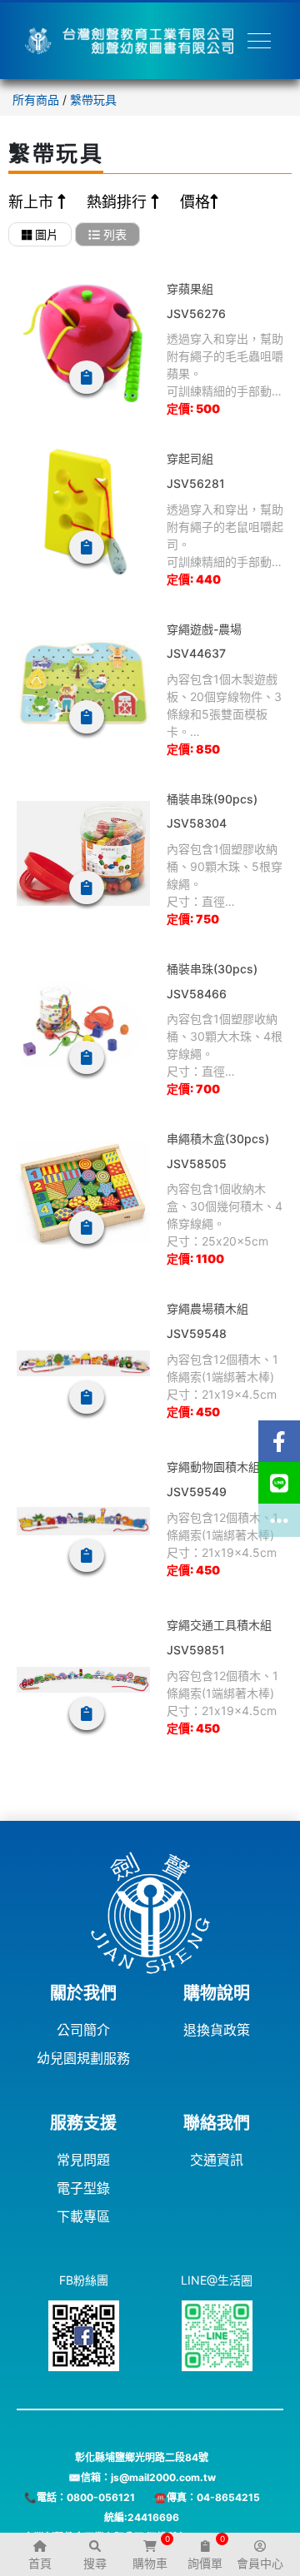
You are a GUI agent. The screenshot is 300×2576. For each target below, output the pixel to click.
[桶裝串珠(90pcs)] (83, 853)
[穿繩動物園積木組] (83, 1521)
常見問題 (83, 2160)
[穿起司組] (83, 513)
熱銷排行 (119, 202)
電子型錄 (83, 2188)
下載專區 (83, 2216)
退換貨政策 (217, 2030)
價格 (195, 202)
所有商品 (36, 99)
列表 (113, 234)
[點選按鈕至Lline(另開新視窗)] (279, 1483)
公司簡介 (83, 2030)
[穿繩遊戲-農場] (83, 684)
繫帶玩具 (93, 99)
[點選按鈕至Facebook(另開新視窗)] (279, 1441)
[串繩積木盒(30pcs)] (83, 1193)
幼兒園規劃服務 (83, 2058)
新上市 (33, 202)
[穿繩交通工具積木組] (83, 1679)
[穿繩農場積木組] (83, 1363)
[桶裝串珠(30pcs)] (83, 1023)
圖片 (45, 234)
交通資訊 (217, 2160)
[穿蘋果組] (83, 343)
